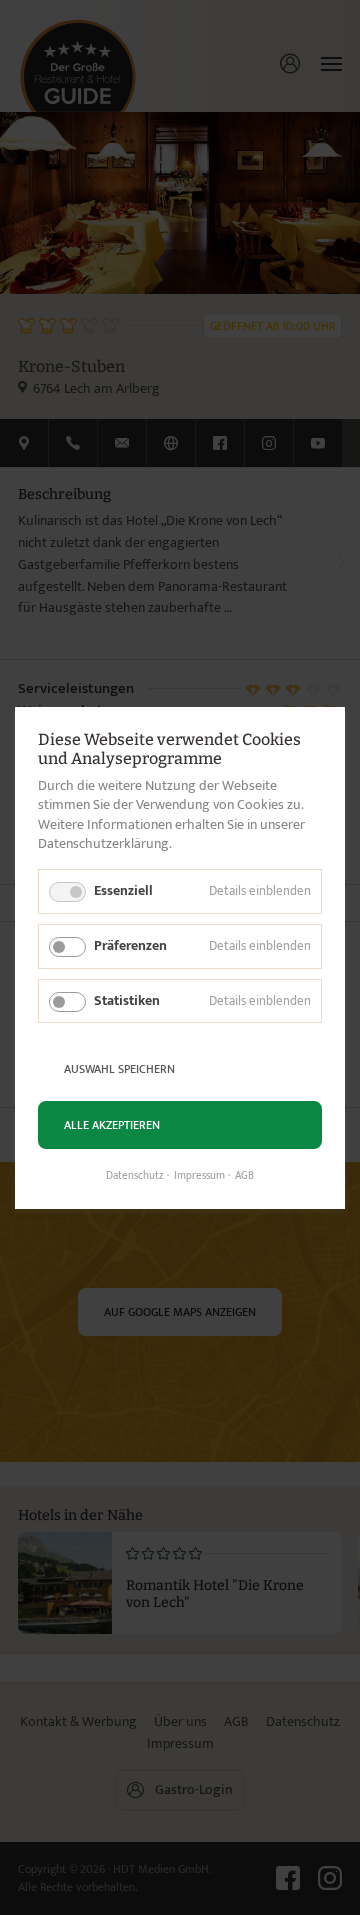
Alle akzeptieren (112, 1124)
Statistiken (127, 999)
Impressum (199, 1176)
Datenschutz (135, 1176)
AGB (244, 1176)
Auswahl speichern (119, 1068)
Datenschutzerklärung (103, 843)
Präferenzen (130, 944)
